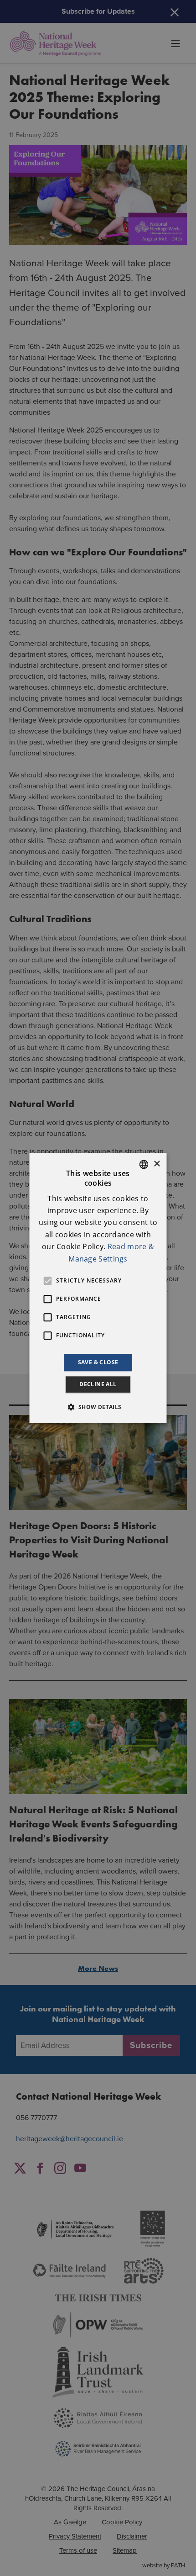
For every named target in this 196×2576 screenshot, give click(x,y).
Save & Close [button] (98, 1362)
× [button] (157, 1164)
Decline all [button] (98, 1385)
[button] (98, 1407)
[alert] (98, 1288)
